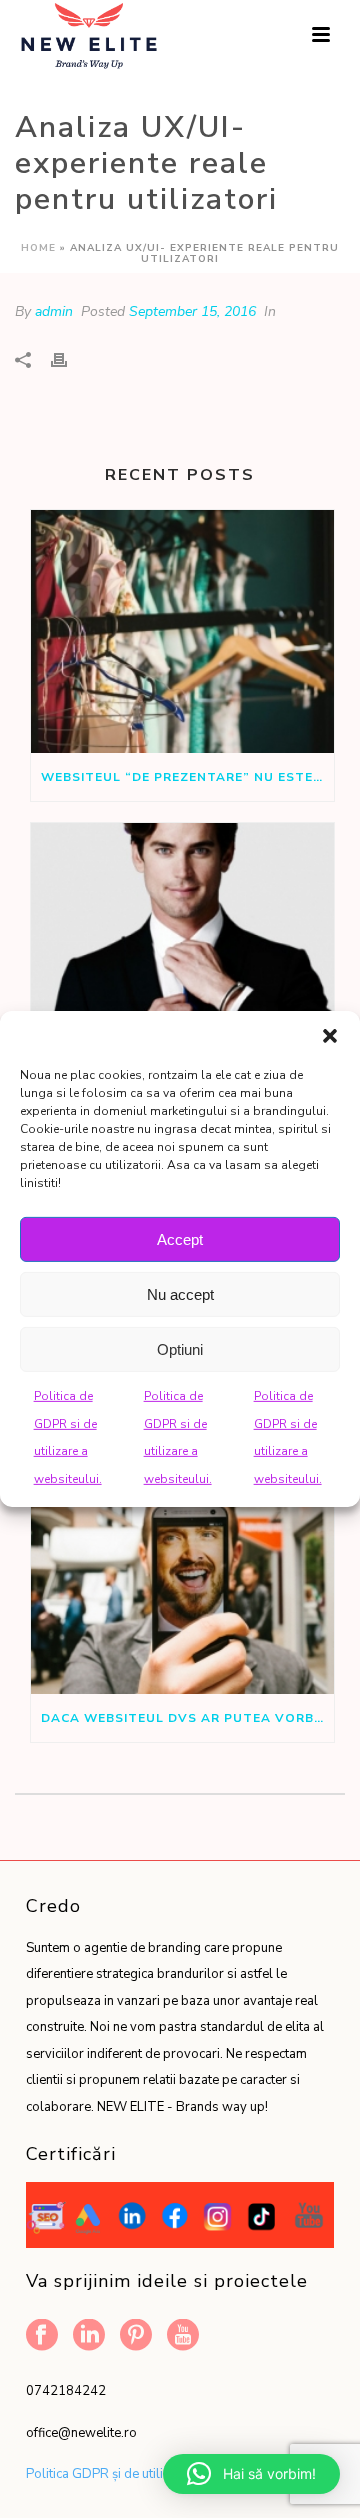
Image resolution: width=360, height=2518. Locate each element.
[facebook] (42, 2336)
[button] (330, 1036)
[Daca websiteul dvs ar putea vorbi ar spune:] (182, 1572)
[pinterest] (136, 2336)
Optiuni (180, 1348)
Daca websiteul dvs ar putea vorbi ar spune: (187, 1718)
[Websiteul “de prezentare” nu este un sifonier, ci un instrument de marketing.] (182, 632)
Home (38, 248)
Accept (180, 1238)
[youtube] (183, 2336)
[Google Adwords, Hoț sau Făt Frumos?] (182, 945)
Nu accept (180, 1293)
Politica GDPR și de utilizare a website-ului (151, 2474)
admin (54, 311)
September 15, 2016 (192, 311)
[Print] (69, 359)
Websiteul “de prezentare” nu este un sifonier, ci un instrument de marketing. (187, 777)
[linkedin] (89, 2336)
